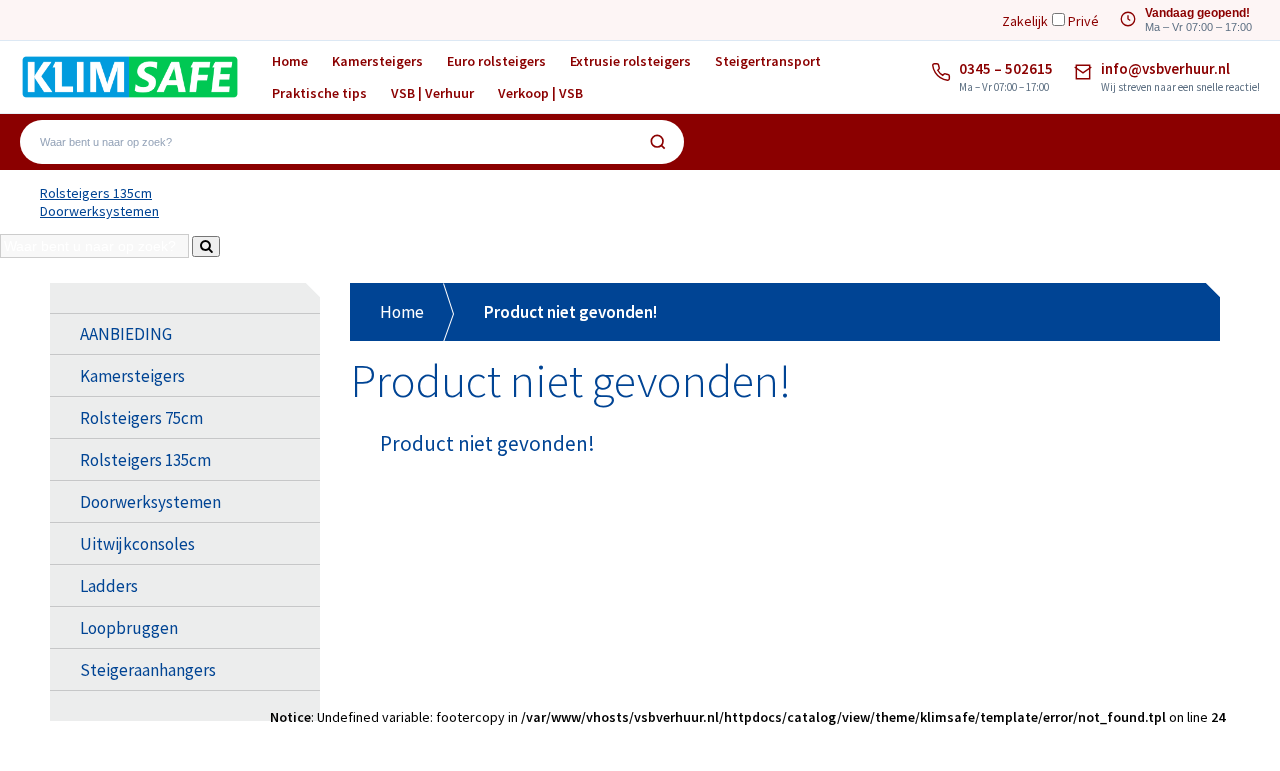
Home (290, 61)
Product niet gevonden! (570, 312)
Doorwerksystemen (99, 211)
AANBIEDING (126, 334)
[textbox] (338, 142)
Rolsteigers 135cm (96, 193)
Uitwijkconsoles (137, 544)
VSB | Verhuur (432, 93)
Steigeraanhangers (148, 670)
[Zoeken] (658, 142)
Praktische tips (319, 93)
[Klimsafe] (130, 76)
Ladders (109, 586)
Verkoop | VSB (540, 93)
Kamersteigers (377, 61)
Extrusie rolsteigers (630, 61)
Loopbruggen (129, 628)
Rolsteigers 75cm (141, 418)
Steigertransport (768, 61)
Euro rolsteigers (496, 61)
